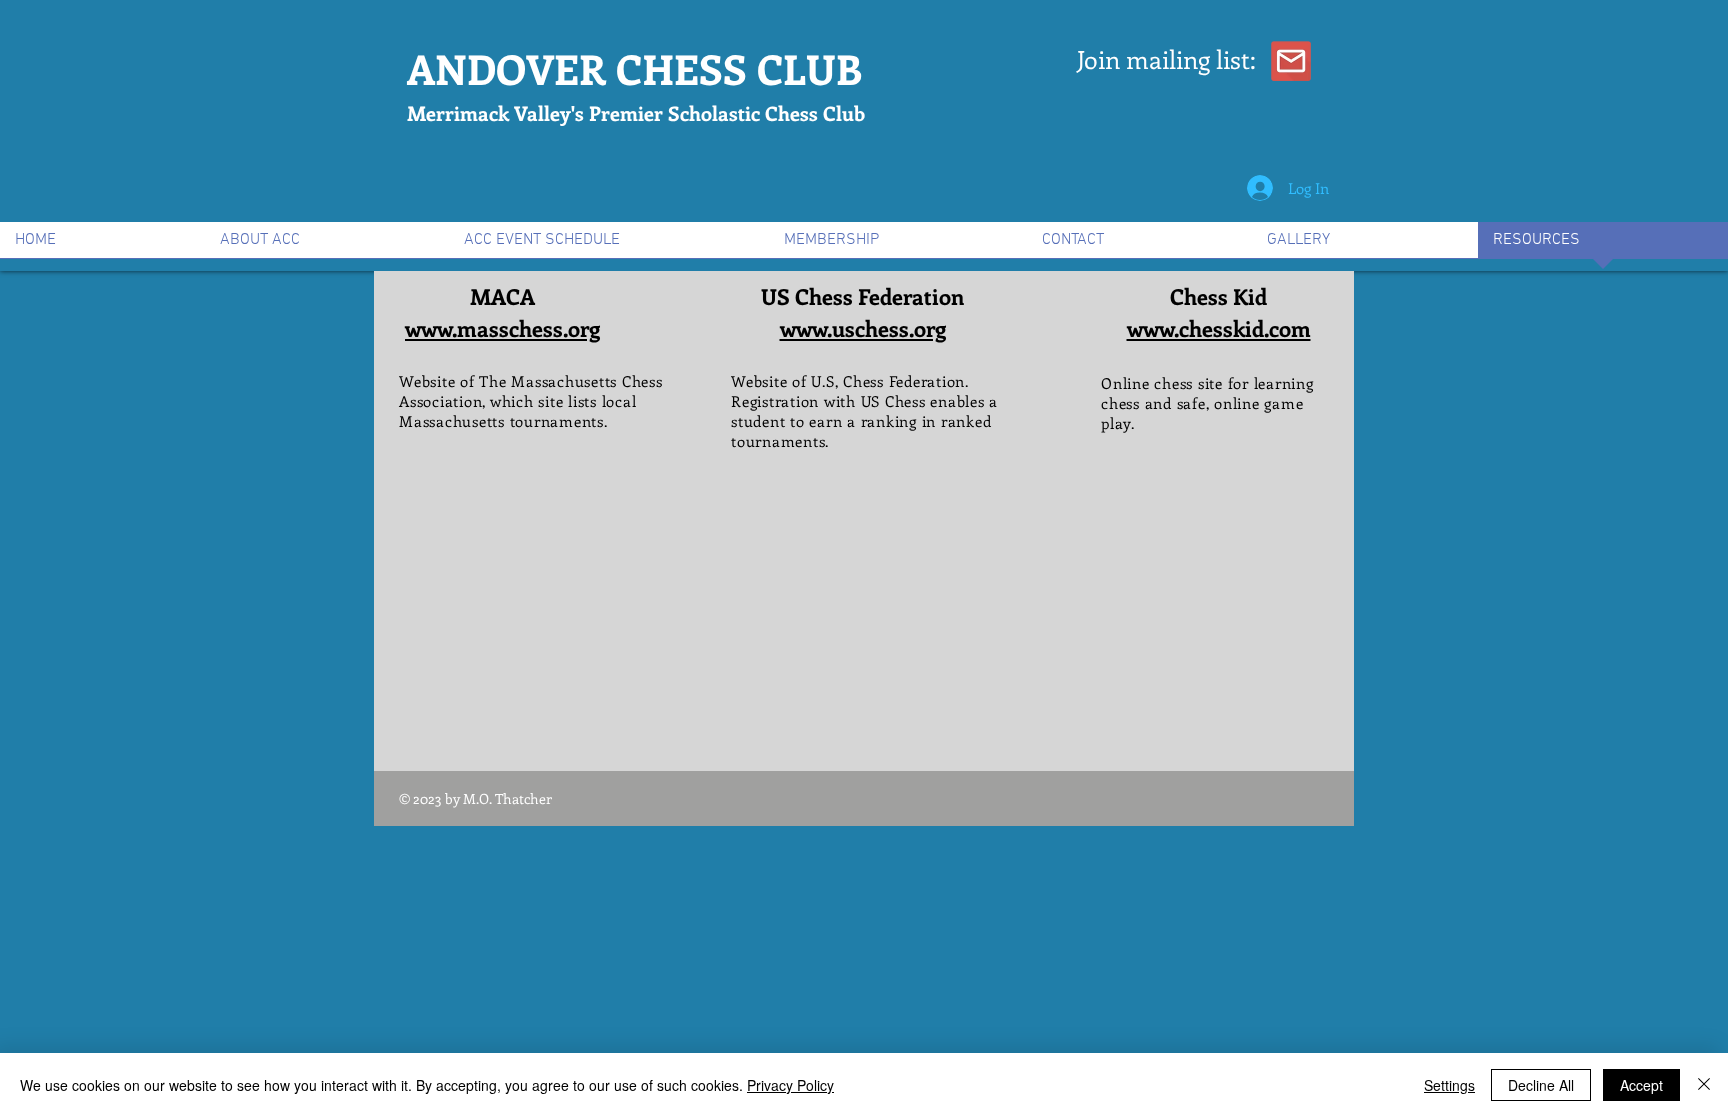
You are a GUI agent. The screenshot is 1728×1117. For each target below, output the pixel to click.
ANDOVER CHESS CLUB (634, 68)
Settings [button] (1449, 1085)
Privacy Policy (790, 1085)
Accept (1641, 1085)
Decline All (1541, 1085)
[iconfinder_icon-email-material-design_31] (1291, 61)
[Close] (1704, 1085)
